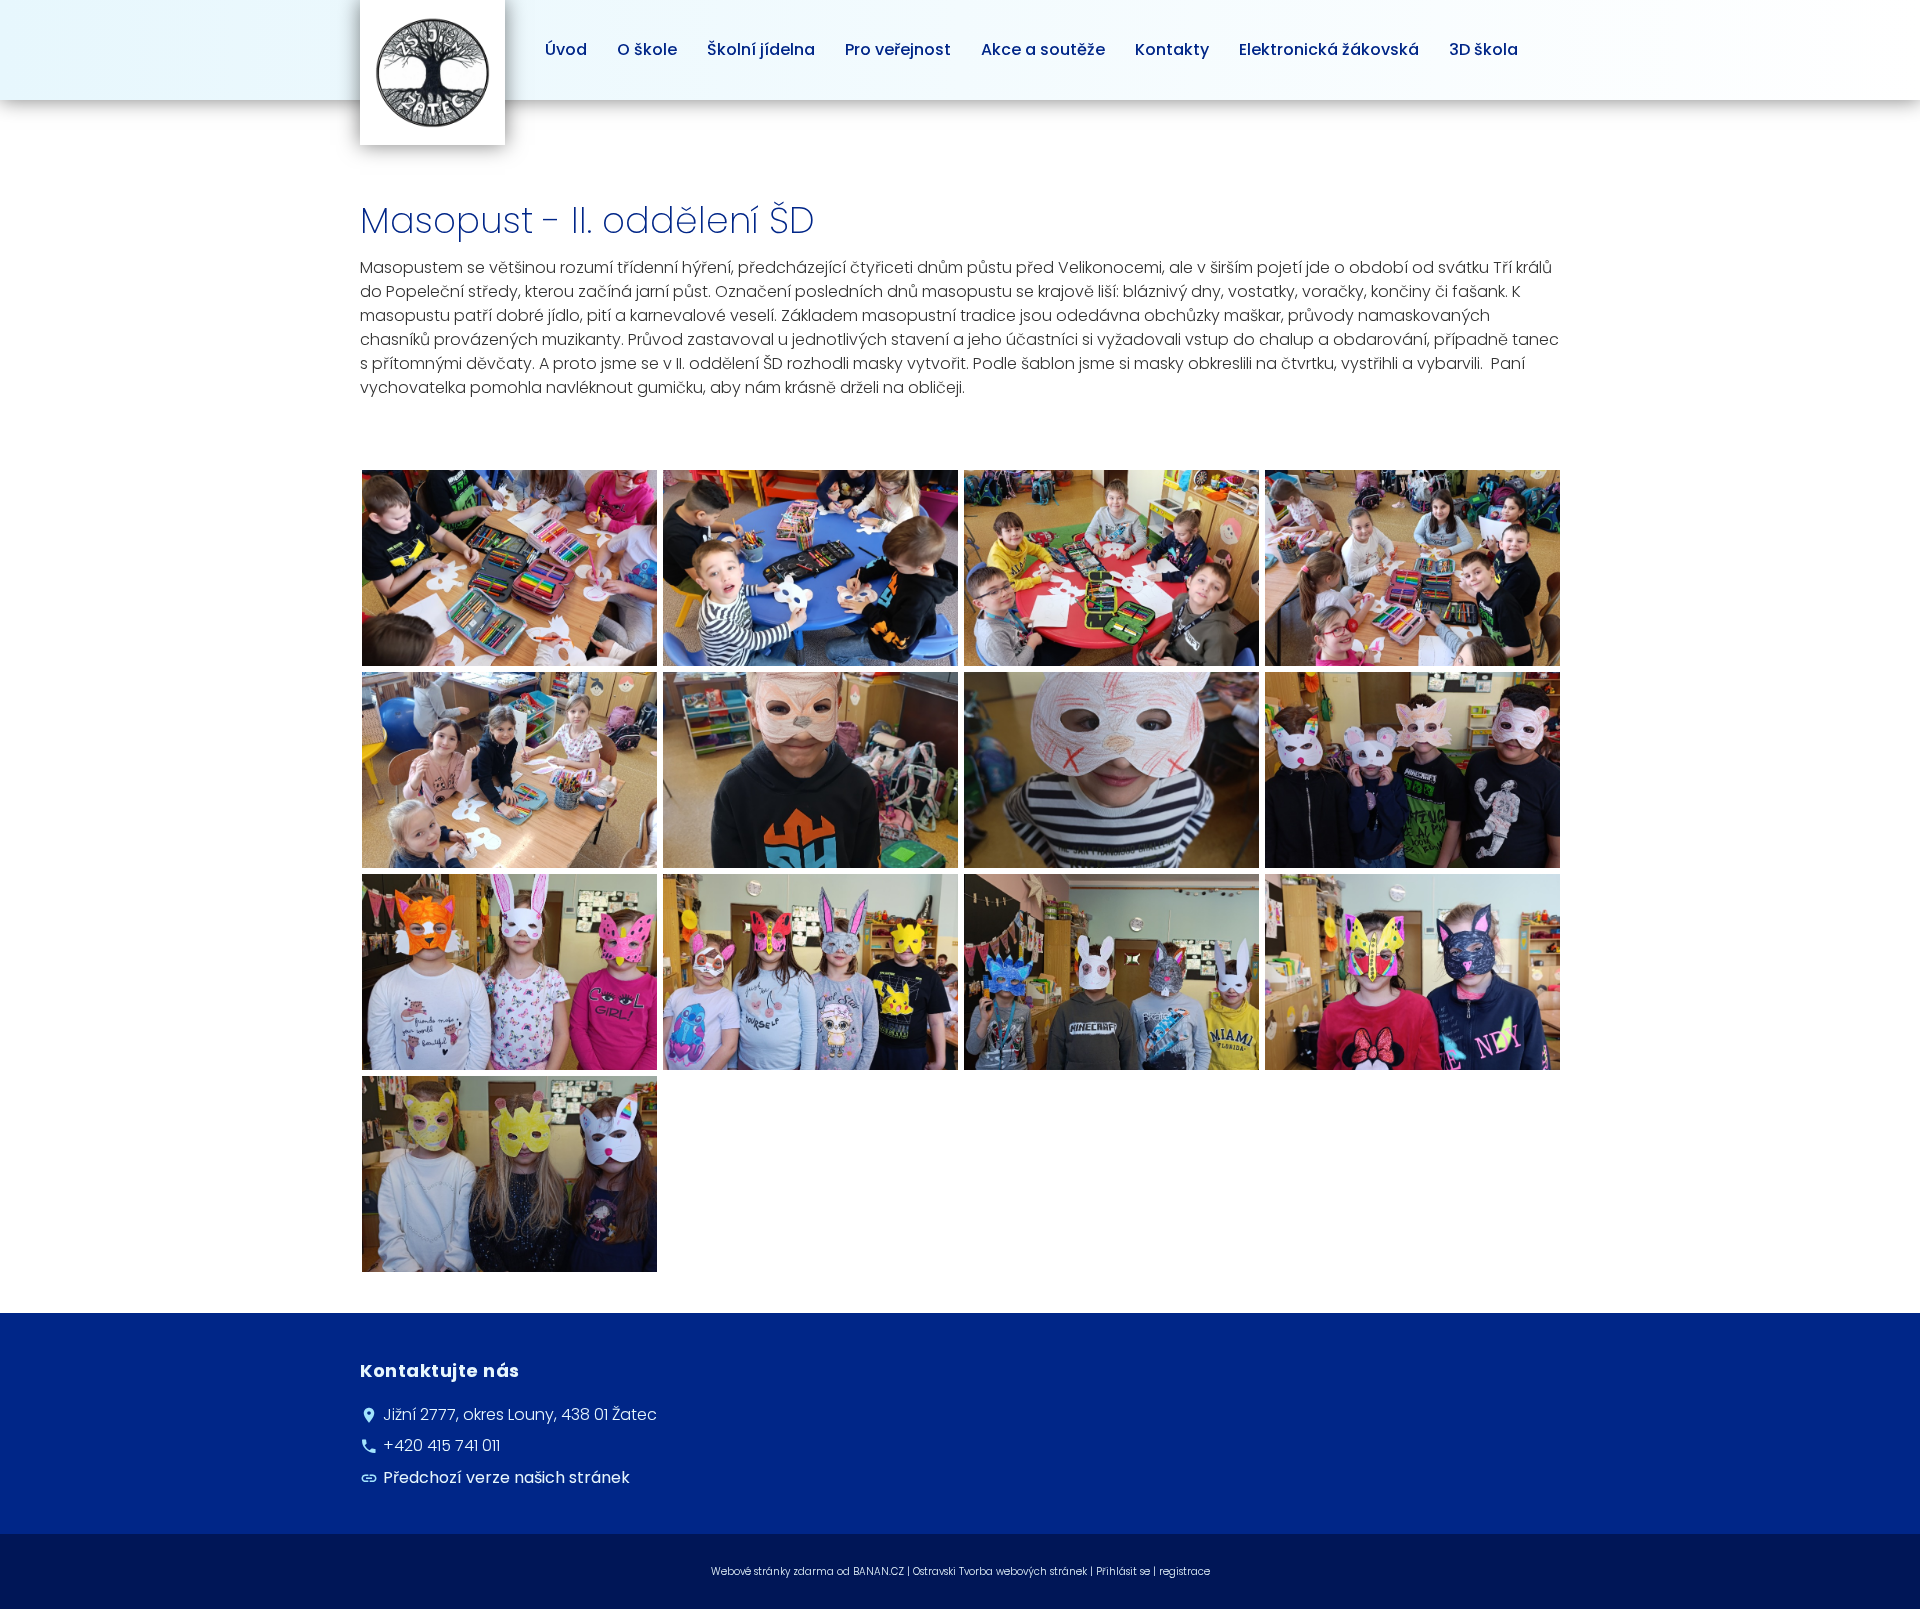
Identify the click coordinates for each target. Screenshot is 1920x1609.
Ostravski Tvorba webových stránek (1000, 1571)
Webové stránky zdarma (772, 1571)
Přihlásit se (1123, 1571)
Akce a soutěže (1043, 49)
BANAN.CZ (878, 1571)
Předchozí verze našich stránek (506, 1477)
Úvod (566, 49)
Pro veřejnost (898, 49)
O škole (647, 49)
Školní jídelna (761, 49)
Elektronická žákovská (1329, 49)
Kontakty (1172, 49)
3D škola (1483, 49)
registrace (1184, 1571)
